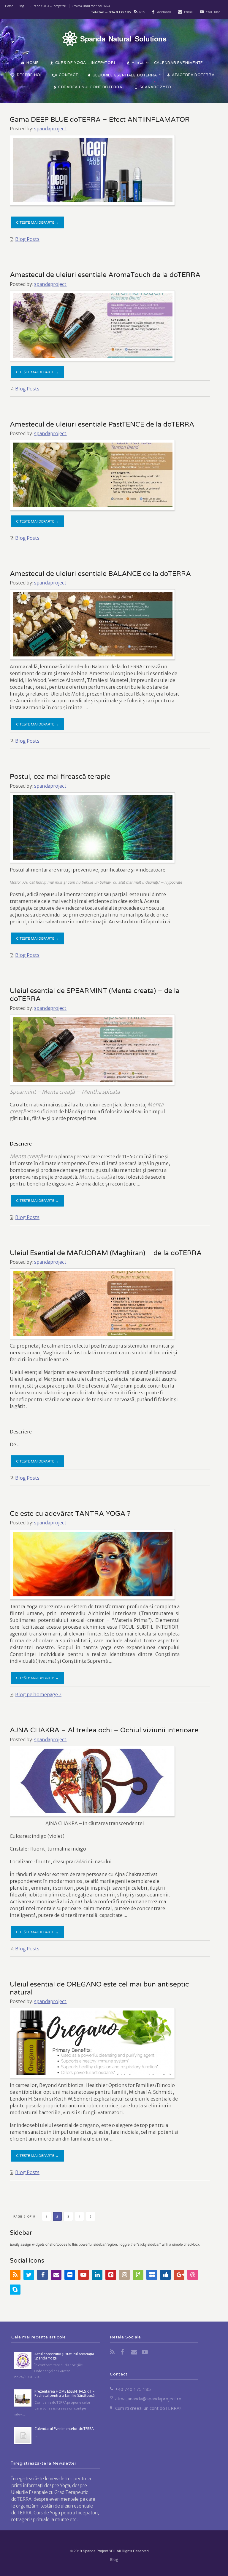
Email (188, 12)
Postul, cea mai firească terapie (60, 777)
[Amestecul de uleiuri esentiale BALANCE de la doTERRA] (93, 624)
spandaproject (50, 129)
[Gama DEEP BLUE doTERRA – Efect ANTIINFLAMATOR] (93, 170)
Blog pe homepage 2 (38, 1694)
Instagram (124, 2275)
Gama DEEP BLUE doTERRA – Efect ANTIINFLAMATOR (100, 120)
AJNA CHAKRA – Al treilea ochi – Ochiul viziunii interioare (104, 1730)
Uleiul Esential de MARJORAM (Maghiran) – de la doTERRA (106, 1253)
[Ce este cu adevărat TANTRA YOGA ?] (93, 1564)
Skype (15, 2290)
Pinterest (111, 2275)
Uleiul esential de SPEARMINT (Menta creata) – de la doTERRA (95, 995)
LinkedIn (97, 2275)
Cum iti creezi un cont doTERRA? (148, 2408)
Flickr (70, 2275)
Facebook (163, 12)
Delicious (152, 2275)
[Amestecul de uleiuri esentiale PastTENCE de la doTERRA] (93, 475)
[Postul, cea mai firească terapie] (93, 827)
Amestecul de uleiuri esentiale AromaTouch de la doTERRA (105, 275)
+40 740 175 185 (133, 2389)
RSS (142, 12)
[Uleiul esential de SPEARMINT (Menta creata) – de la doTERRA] (93, 1050)
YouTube (213, 12)
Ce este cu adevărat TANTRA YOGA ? (70, 1514)
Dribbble (193, 2275)
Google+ (179, 2275)
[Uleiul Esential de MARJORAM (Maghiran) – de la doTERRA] (93, 1303)
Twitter (29, 2275)
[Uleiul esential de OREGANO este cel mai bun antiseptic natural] (93, 2043)
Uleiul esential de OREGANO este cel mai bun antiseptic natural (99, 1988)
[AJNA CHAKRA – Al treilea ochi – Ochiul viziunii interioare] (93, 1781)
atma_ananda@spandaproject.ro (148, 2399)
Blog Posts (27, 239)
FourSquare (138, 2275)
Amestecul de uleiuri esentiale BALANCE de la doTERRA (100, 574)
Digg (165, 2275)
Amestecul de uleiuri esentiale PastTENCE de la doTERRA (102, 424)
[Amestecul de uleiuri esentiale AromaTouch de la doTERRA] (93, 326)
